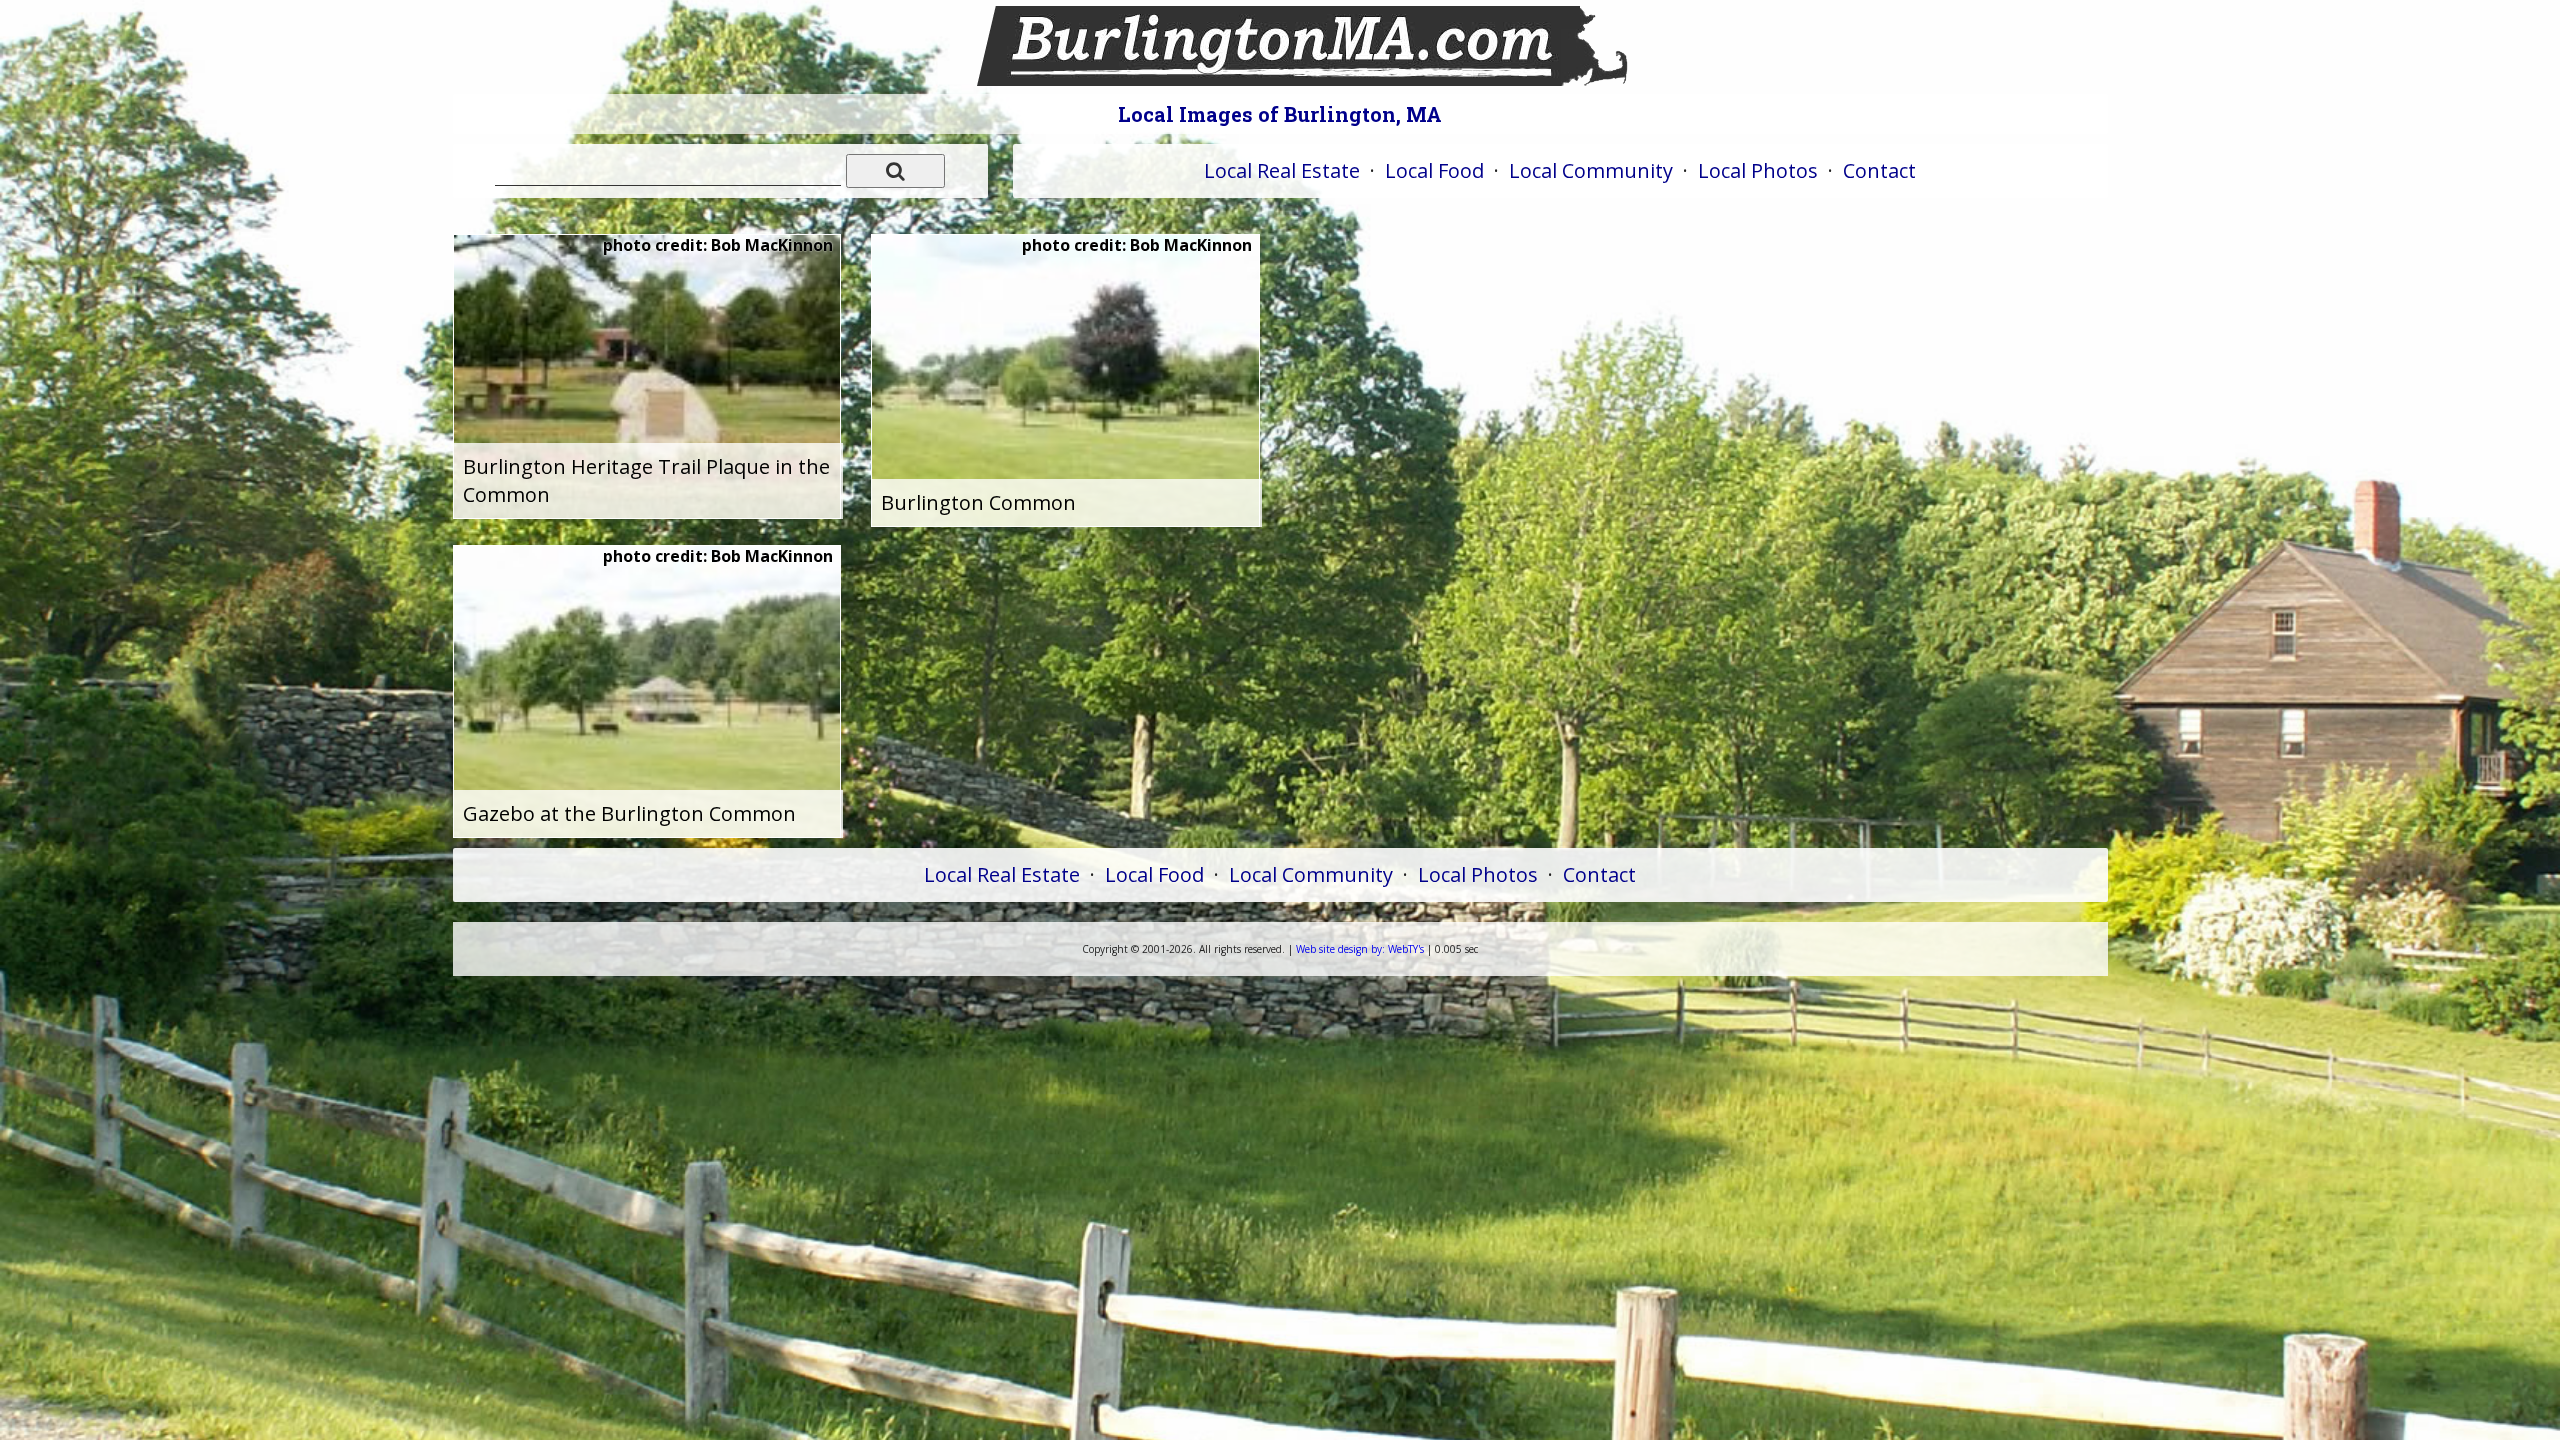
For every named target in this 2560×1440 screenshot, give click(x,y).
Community (1591, 170)
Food (1434, 170)
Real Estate (1282, 170)
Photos (1758, 170)
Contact (1879, 170)
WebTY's (1360, 949)
